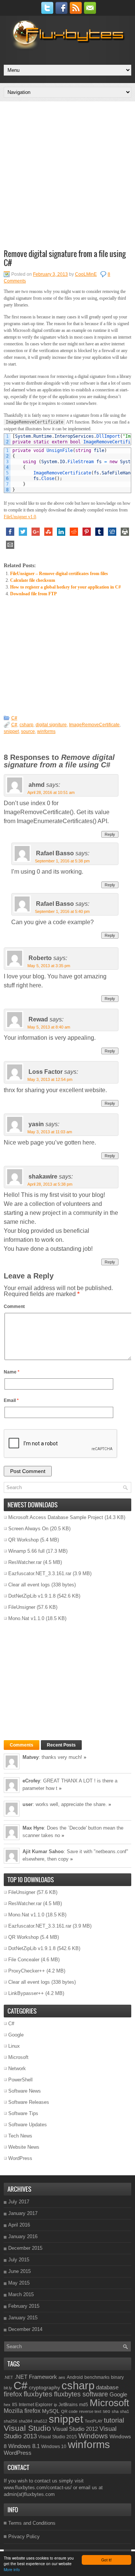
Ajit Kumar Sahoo (43, 1851)
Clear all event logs (29, 1585)
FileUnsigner (22, 1607)
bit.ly (8, 2388)
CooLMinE (86, 274)
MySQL (51, 2411)
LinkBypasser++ (26, 1993)
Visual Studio (27, 2428)
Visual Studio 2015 (58, 2437)
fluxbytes (38, 2394)
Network (17, 2068)
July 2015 (19, 2260)
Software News (25, 2091)
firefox (13, 2394)
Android (75, 2377)
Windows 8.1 (24, 2446)
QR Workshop (23, 1540)
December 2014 (25, 2329)
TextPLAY (94, 2421)
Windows (93, 2436)
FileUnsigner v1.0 (20, 517)
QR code (69, 2411)
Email (11, 1400)
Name (12, 1372)
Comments (22, 1745)
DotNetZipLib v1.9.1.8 (32, 1596)
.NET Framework (36, 2377)
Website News (24, 2147)
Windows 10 (54, 2447)
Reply (110, 834)
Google (16, 2035)
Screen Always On (28, 1529)
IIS (15, 2405)
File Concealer (24, 1960)
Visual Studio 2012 (75, 2429)
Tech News (20, 2136)
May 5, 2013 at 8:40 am (49, 1027)
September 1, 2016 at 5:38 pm (62, 861)
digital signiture (51, 725)
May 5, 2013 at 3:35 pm (49, 966)
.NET (8, 2377)
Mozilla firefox (22, 2411)
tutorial (114, 2420)
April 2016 (19, 2225)
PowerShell (20, 2080)
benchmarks (97, 2377)
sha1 (124, 2411)
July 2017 (19, 2202)
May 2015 (19, 2283)
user (28, 1804)
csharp (26, 725)
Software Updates (28, 2125)
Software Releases (29, 2102)
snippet (11, 731)
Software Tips (23, 2113)
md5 (84, 2405)
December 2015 (25, 2248)
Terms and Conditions (32, 2523)
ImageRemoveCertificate (94, 725)
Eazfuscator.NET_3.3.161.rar (40, 1573)
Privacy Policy (24, 2537)
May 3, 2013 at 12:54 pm (50, 1079)
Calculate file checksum (33, 580)
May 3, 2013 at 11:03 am (50, 1132)
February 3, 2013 (50, 274)
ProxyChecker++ (27, 1971)
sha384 (25, 2421)
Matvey (31, 1757)
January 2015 (23, 2318)
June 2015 (19, 2271)
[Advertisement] (67, 174)
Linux (14, 2046)
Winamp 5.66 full (26, 1551)
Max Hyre (33, 1828)
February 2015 (24, 2306)
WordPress (20, 2158)
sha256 (10, 2421)
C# (14, 718)
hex (7, 2405)
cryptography (44, 2387)
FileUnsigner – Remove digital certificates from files (59, 574)
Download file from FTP (33, 594)
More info (12, 2569)
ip (55, 2405)
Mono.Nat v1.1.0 (26, 1618)
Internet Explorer (36, 2405)
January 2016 (23, 2236)
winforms (46, 731)
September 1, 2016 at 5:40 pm (62, 911)
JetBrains (68, 2405)
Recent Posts (61, 1745)
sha (115, 2411)
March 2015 (21, 2294)
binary (117, 2377)
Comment (14, 1307)
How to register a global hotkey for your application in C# (65, 587)
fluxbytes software (81, 2394)
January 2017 (23, 2213)
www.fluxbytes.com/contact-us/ (38, 2488)
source (28, 731)
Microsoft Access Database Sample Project (56, 1517)
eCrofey (31, 1781)
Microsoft (18, 2057)
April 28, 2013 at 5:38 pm (50, 1184)
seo (106, 2411)
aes (62, 2377)
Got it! (106, 2560)
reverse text (90, 2411)
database (107, 2387)
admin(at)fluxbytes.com (29, 2494)
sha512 (40, 2421)
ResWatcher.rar (25, 1562)
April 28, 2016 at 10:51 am (51, 792)
